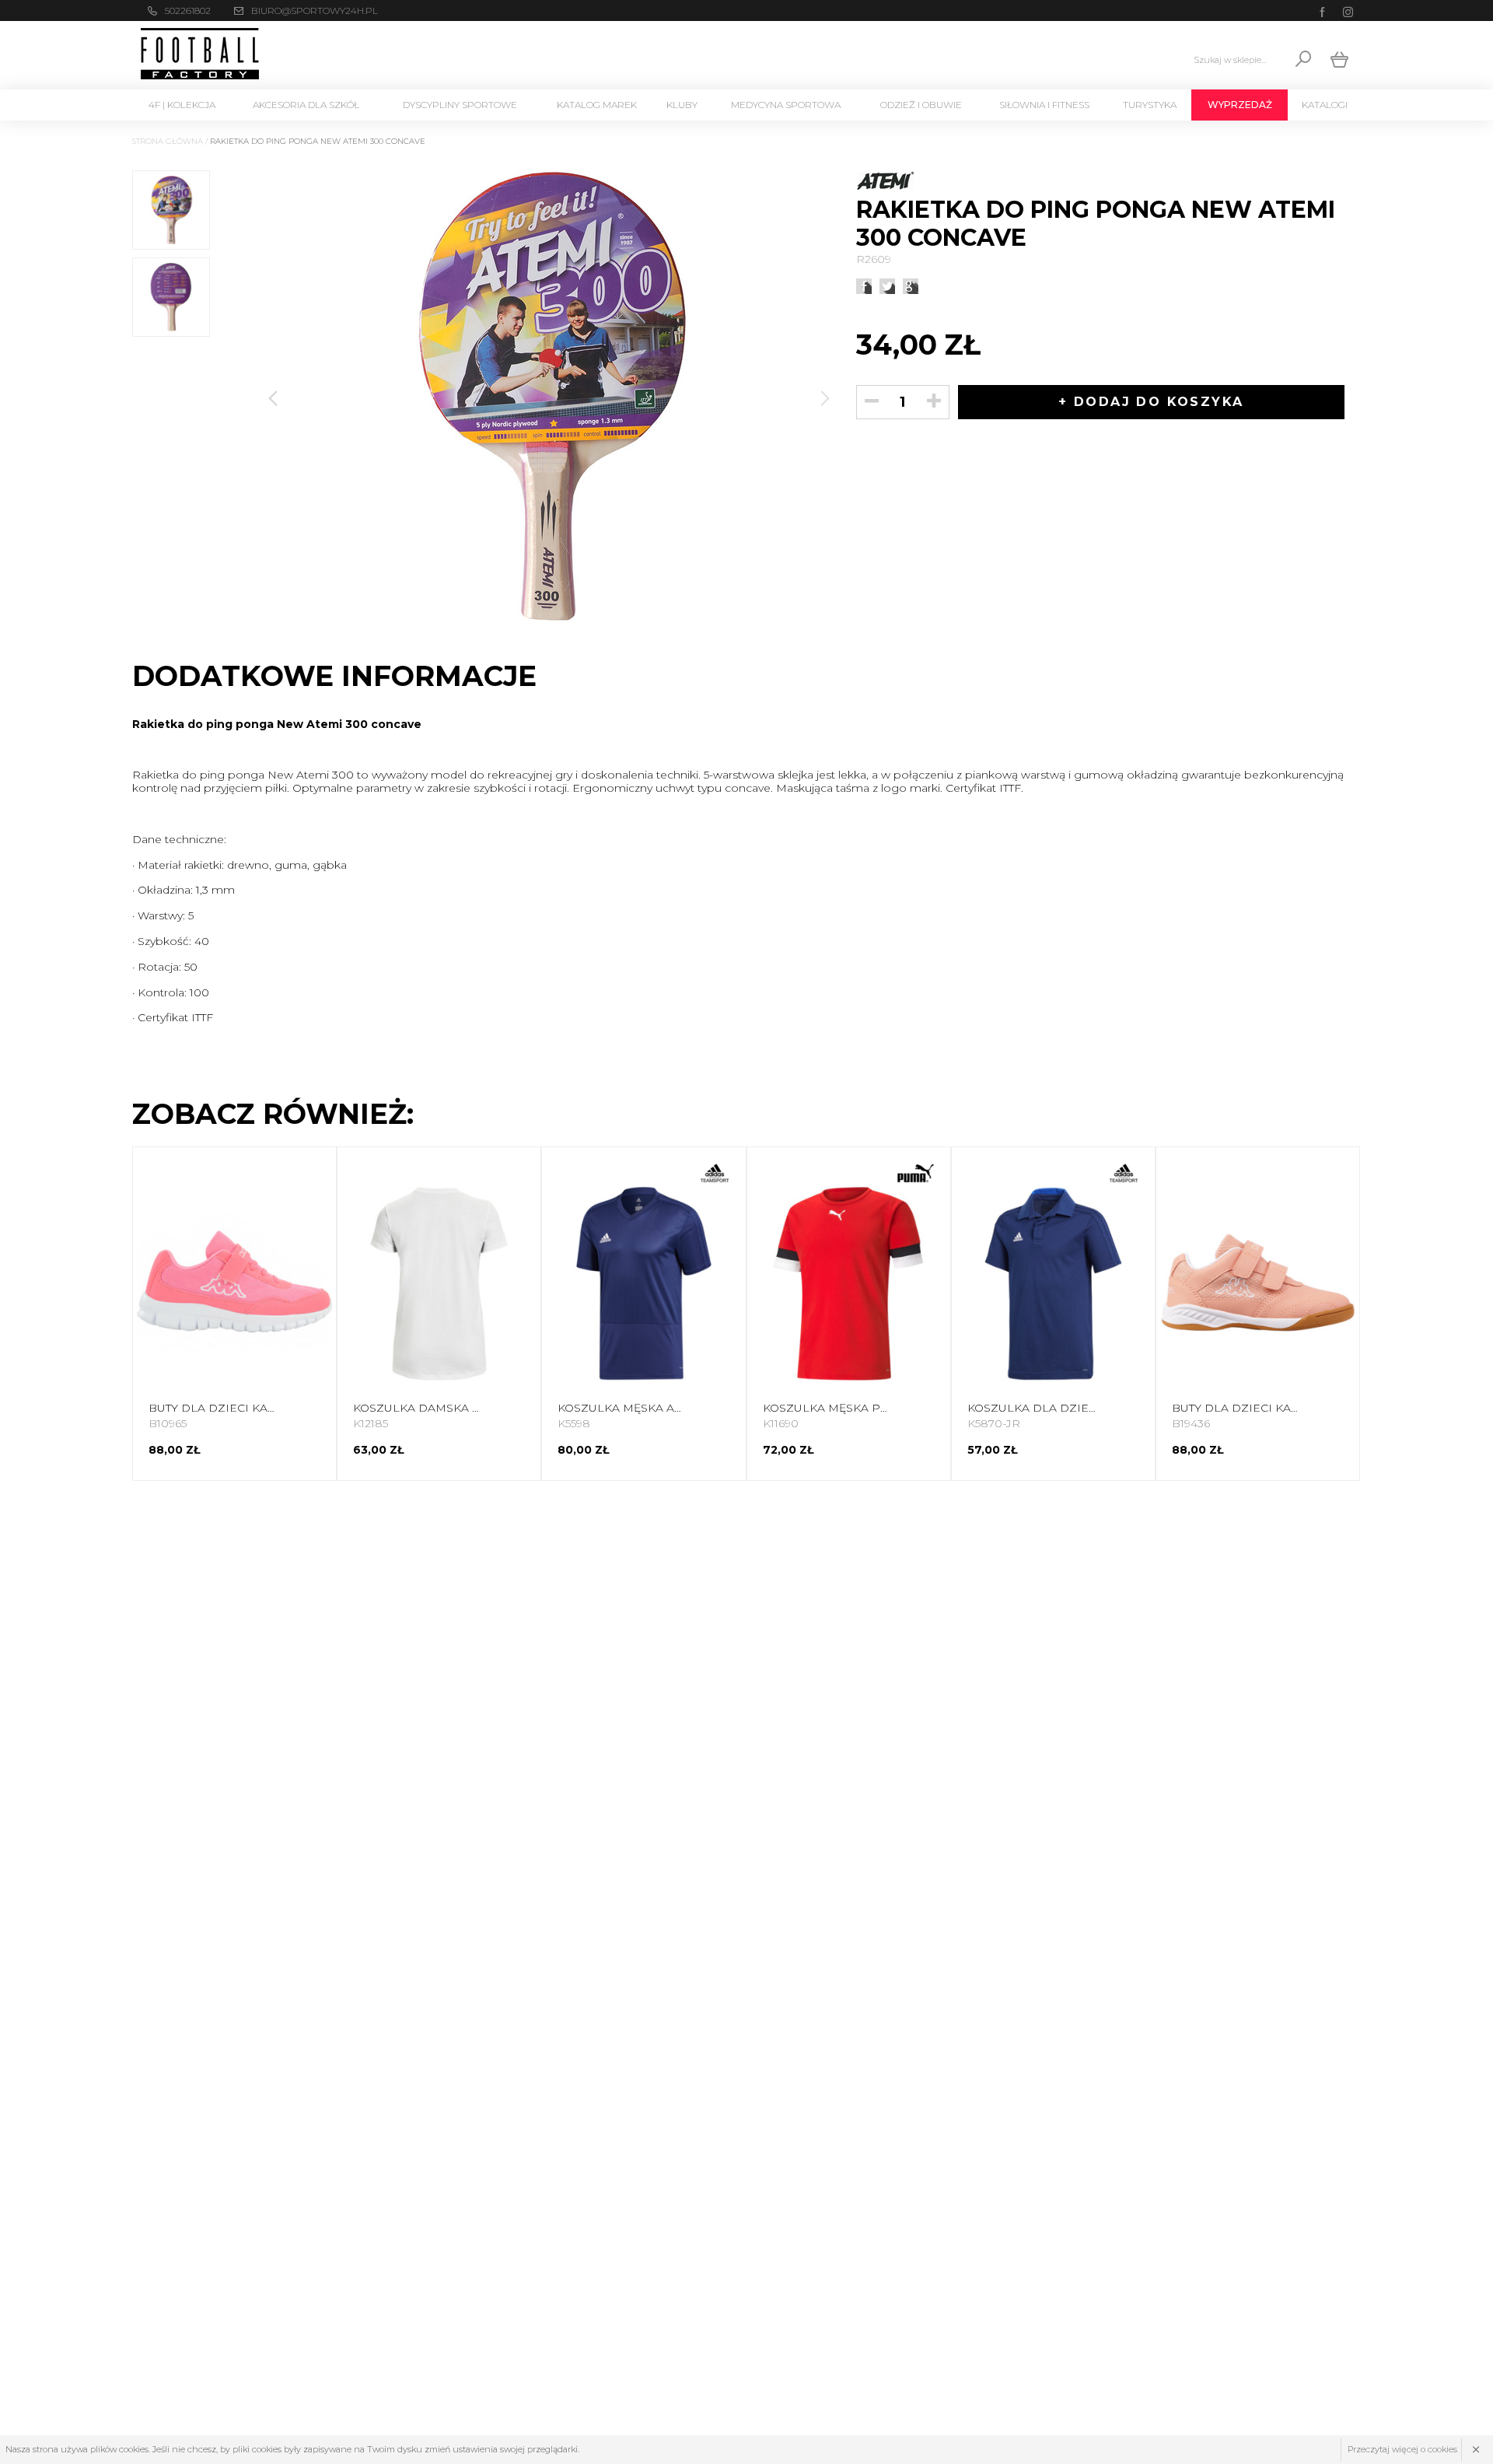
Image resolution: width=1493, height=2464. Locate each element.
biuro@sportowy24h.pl (315, 10)
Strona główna (168, 141)
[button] (825, 398)
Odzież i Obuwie (921, 105)
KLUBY (682, 105)
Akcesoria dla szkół (306, 105)
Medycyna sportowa (786, 105)
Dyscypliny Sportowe (460, 105)
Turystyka (1150, 105)
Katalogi (1325, 105)
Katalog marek (597, 105)
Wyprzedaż (1240, 105)
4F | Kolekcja (182, 105)
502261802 (188, 10)
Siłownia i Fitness (1044, 105)
